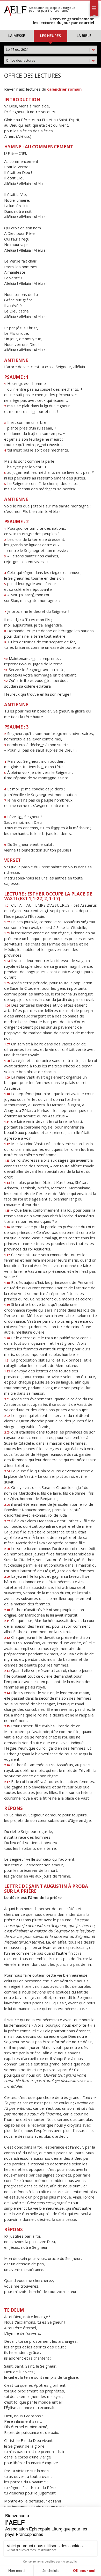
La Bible (84, 36)
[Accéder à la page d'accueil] (15, 10)
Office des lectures (48, 60)
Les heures (51, 36)
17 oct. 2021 (48, 49)
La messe (17, 36)
